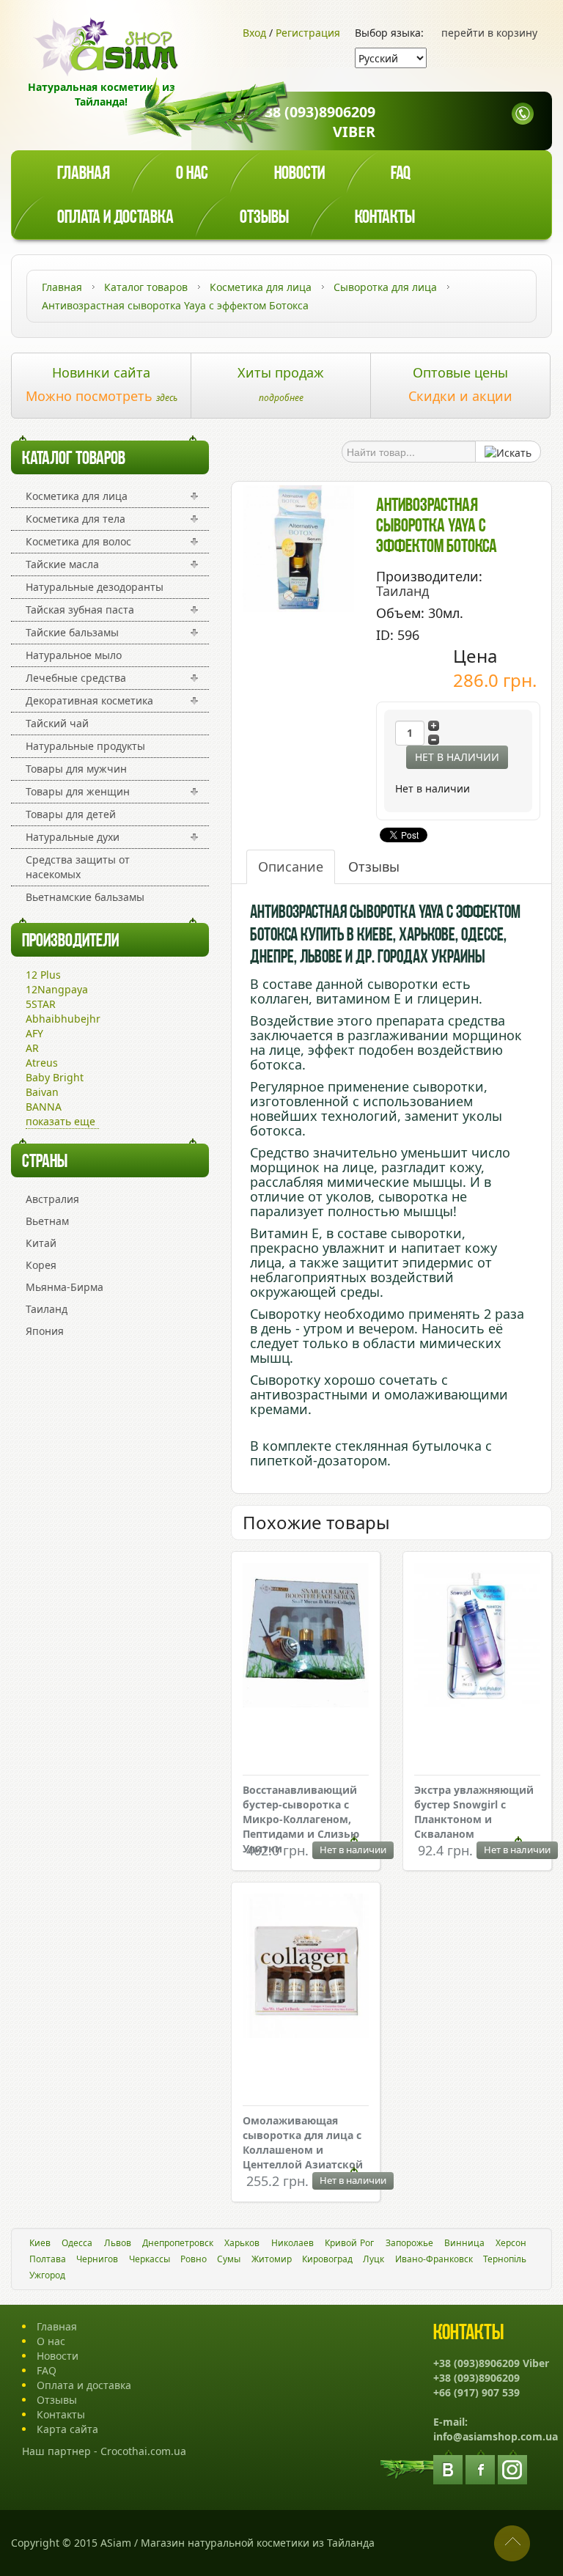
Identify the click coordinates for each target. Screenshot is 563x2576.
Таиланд (47, 1309)
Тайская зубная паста (80, 610)
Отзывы (264, 218)
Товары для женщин (78, 791)
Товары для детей (71, 814)
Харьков (242, 2243)
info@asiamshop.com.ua (496, 2436)
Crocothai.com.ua (143, 2451)
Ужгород (47, 2275)
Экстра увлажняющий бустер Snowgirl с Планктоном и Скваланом (474, 1812)
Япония (45, 1331)
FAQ (47, 2370)
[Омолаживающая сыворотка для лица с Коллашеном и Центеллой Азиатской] (306, 1968)
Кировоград (327, 2259)
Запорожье (409, 2243)
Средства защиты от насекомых (78, 867)
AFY (34, 1033)
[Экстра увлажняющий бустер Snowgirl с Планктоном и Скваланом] (477, 1637)
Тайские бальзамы (72, 632)
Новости (299, 174)
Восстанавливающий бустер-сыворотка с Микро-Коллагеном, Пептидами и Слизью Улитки (301, 1819)
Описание (291, 866)
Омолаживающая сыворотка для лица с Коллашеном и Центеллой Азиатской (303, 2142)
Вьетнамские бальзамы (85, 897)
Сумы (229, 2259)
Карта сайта (67, 2429)
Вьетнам (47, 1221)
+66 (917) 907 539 (476, 2392)
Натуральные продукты (85, 746)
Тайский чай (57, 723)
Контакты (385, 218)
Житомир (272, 2259)
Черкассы (150, 2259)
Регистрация (308, 33)
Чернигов (97, 2259)
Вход (254, 33)
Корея (41, 1265)
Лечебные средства (76, 678)
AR (32, 1048)
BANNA (44, 1107)
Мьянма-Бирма (65, 1287)
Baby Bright (55, 1077)
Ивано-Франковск (434, 2259)
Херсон (511, 2243)
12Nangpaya (57, 989)
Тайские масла (62, 564)
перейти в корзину (489, 33)
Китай (41, 1243)
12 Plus (43, 975)
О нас (192, 174)
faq (401, 174)
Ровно (194, 2259)
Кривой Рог (349, 2243)
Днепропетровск (178, 2243)
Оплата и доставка (115, 218)
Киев (40, 2243)
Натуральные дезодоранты (95, 587)
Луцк (374, 2259)
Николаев (292, 2243)
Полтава (48, 2259)
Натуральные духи (73, 837)
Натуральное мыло (74, 655)
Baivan (42, 1092)
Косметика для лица (77, 496)
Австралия (52, 1199)
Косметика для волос (78, 541)
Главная (84, 174)
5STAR (41, 1004)
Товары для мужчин (76, 769)
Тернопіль (505, 2259)
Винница (464, 2243)
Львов (118, 2243)
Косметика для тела (76, 519)
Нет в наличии (457, 757)
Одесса (77, 2243)
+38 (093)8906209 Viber (316, 122)
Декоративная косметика (89, 700)
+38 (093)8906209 (476, 2378)
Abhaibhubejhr (63, 1019)
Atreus (42, 1063)
